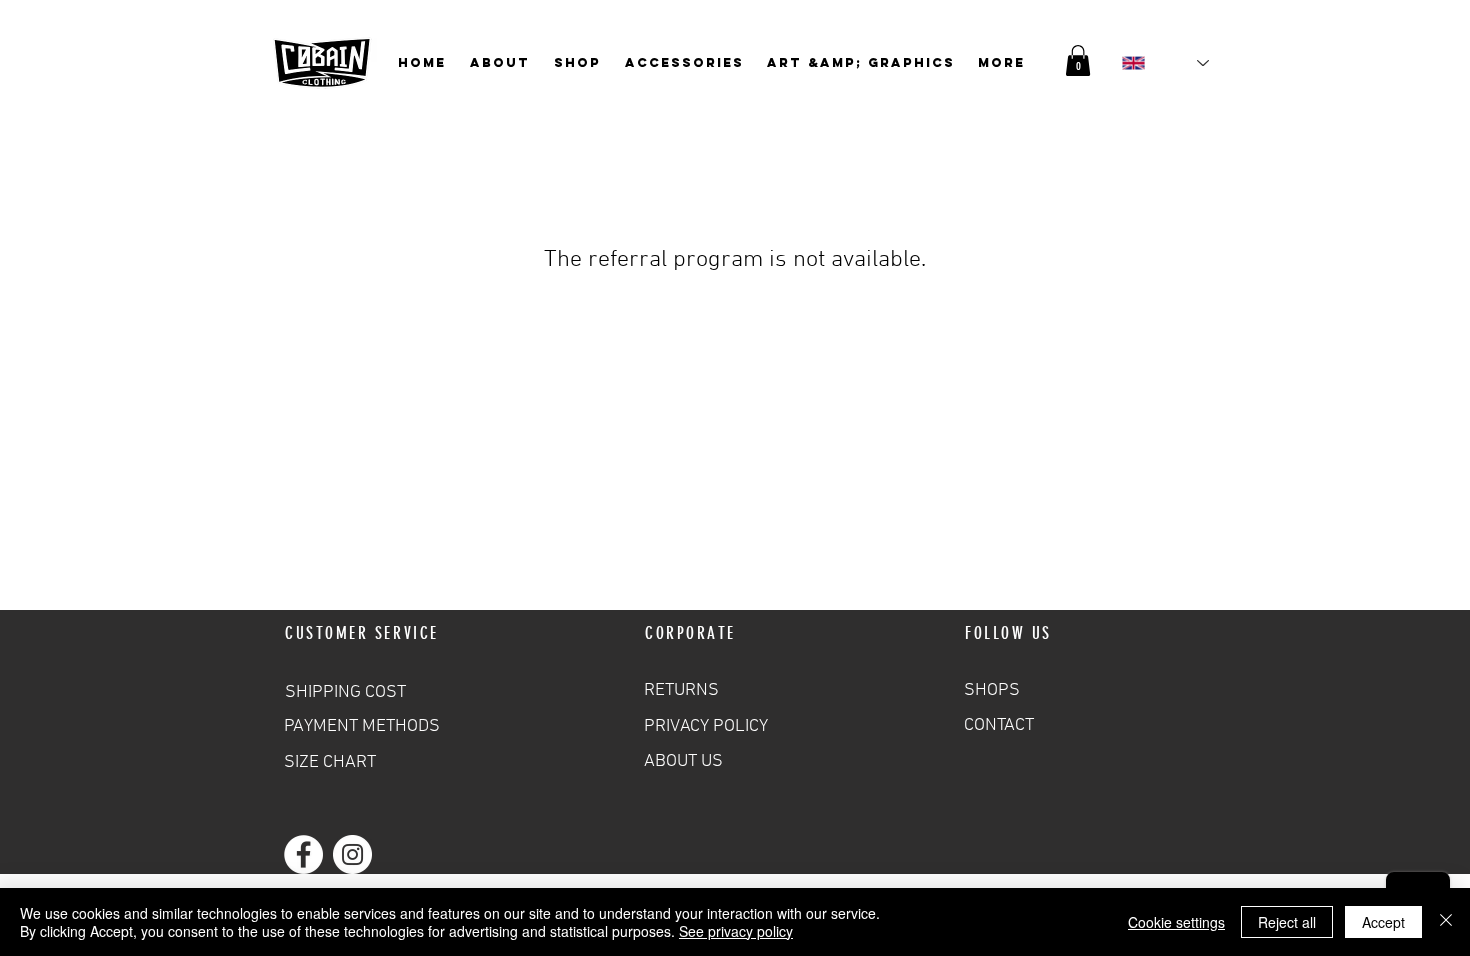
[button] (1078, 60)
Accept (1383, 922)
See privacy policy (736, 931)
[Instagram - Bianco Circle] (352, 854)
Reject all (1287, 922)
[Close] (1446, 922)
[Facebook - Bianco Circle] (303, 854)
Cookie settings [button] (1176, 922)
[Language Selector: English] (1165, 63)
